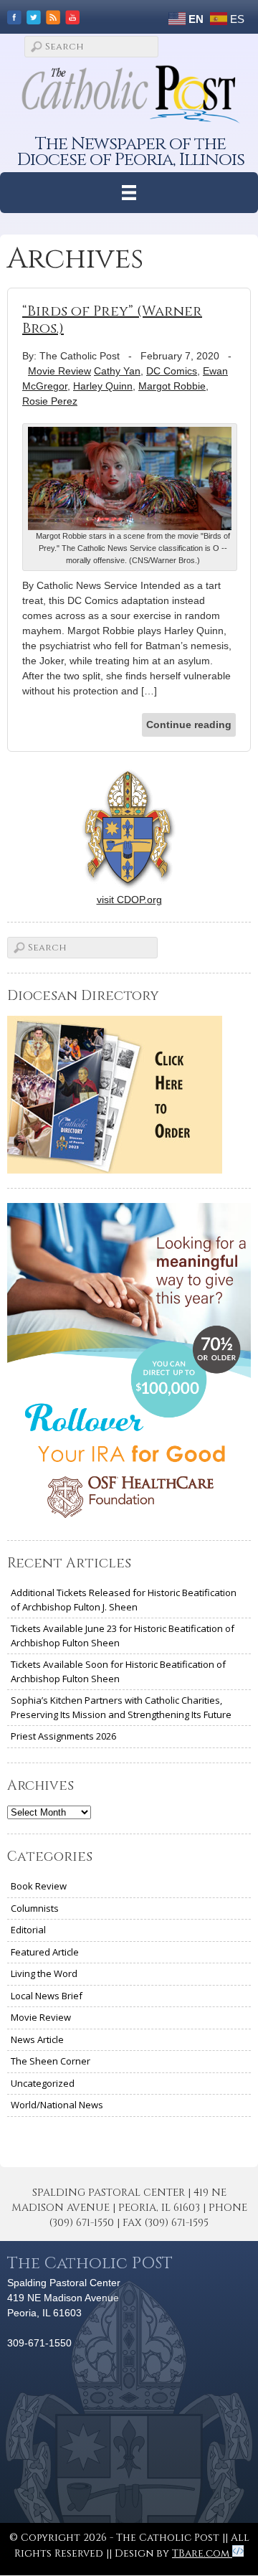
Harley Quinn (103, 386)
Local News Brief (47, 1996)
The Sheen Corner (51, 2061)
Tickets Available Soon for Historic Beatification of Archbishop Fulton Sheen (118, 1671)
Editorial (28, 1930)
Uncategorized (43, 2083)
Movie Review (59, 371)
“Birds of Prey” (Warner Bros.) (112, 320)
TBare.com (202, 2553)
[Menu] (129, 193)
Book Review (39, 1886)
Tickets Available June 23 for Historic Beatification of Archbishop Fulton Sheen (123, 1636)
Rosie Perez (50, 401)
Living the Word (44, 1973)
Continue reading (189, 725)
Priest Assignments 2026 (63, 1736)
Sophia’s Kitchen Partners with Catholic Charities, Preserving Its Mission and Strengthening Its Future (121, 1707)
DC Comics (172, 371)
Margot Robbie (172, 386)
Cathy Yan (117, 371)
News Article (37, 2039)
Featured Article (45, 1952)
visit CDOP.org (129, 900)
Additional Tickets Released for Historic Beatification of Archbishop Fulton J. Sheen (124, 1600)
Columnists (35, 1908)
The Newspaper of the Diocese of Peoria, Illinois (131, 152)
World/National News (57, 2105)
